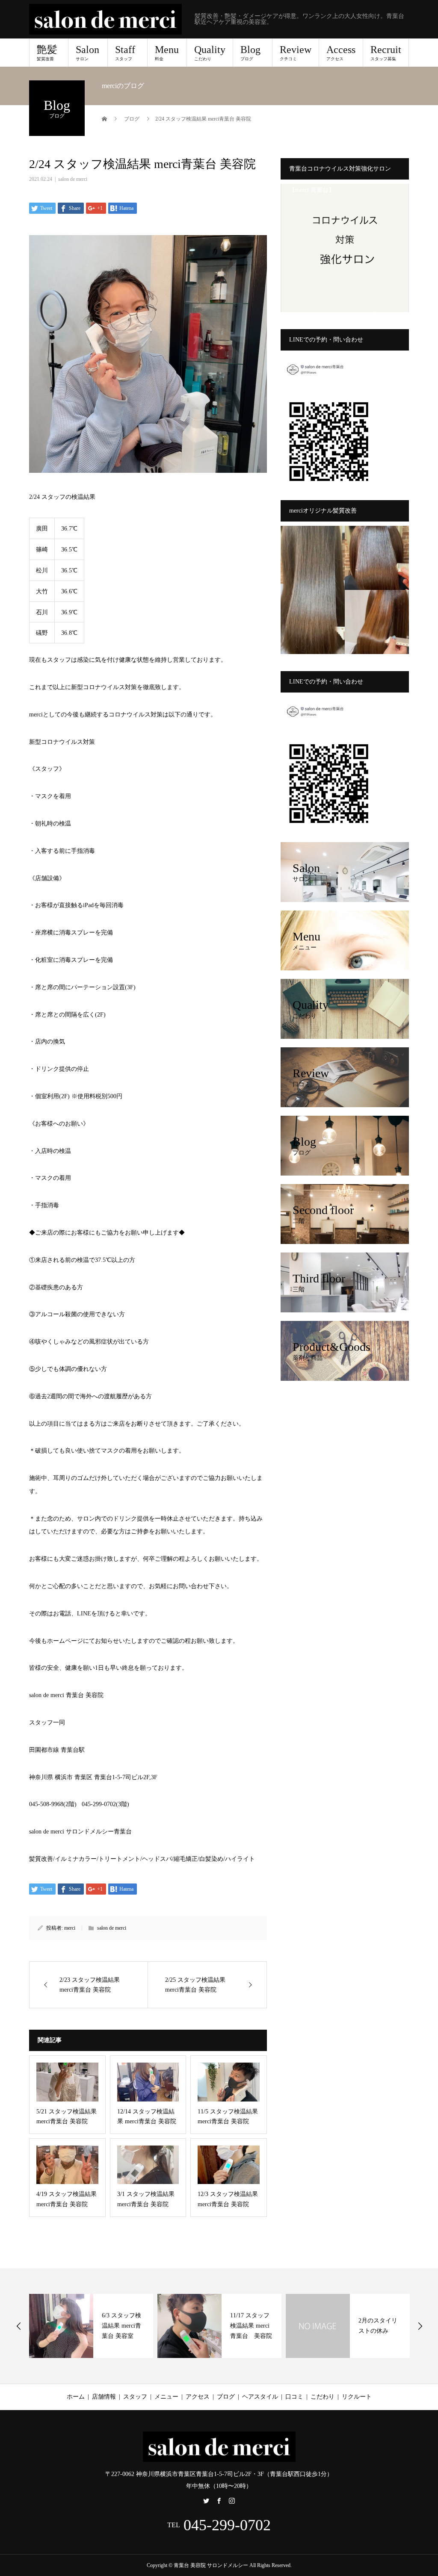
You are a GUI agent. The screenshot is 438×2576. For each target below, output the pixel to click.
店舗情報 (104, 2397)
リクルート (357, 2397)
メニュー (166, 2397)
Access (341, 53)
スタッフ (135, 2397)
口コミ (294, 2397)
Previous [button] (19, 2326)
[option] (91, 2326)
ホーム (76, 2397)
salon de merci (73, 179)
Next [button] (420, 2326)
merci (70, 1928)
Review (296, 53)
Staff (125, 53)
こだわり (323, 2397)
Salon (87, 53)
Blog (250, 53)
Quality (210, 53)
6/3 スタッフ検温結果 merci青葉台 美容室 (121, 2326)
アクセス (198, 2397)
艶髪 (47, 53)
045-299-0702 (227, 2525)
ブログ (226, 2397)
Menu (167, 53)
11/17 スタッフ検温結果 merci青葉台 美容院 (251, 2326)
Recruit (386, 53)
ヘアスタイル (260, 2397)
